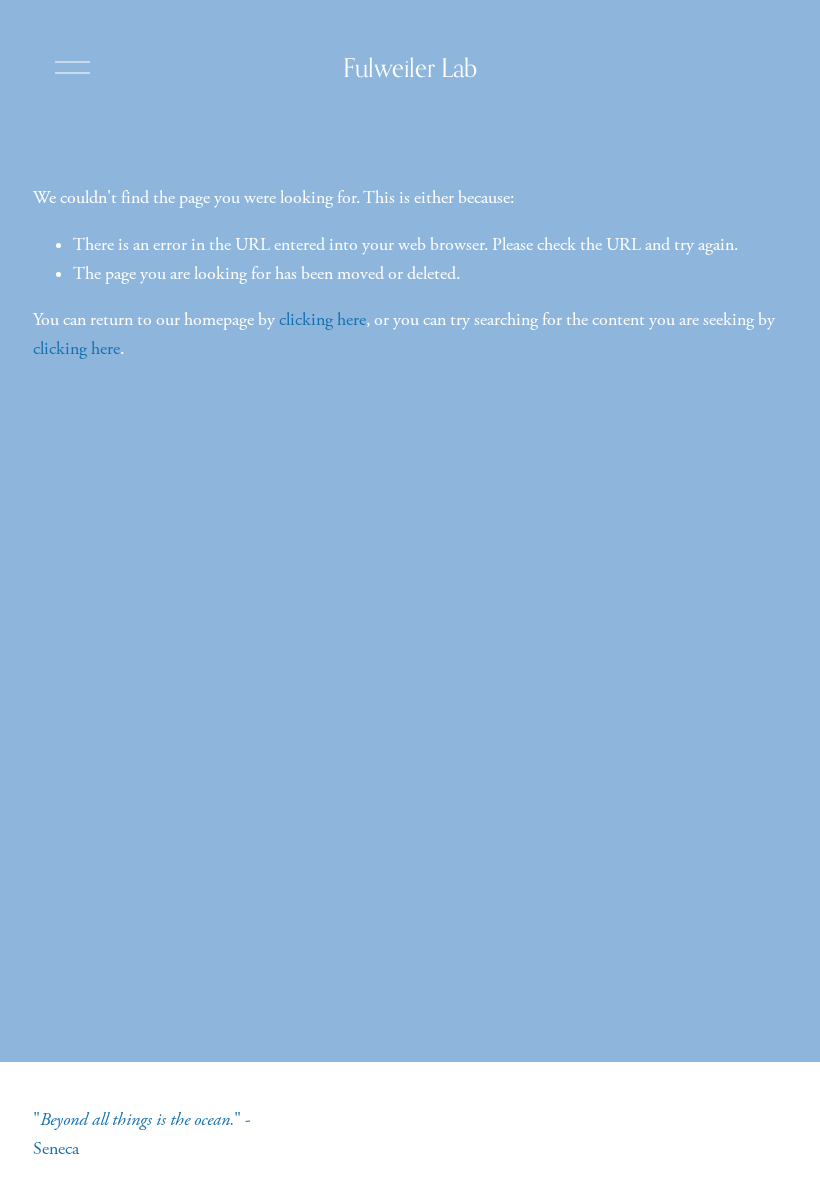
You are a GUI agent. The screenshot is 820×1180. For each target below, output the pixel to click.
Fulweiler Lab (410, 67)
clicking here (322, 320)
